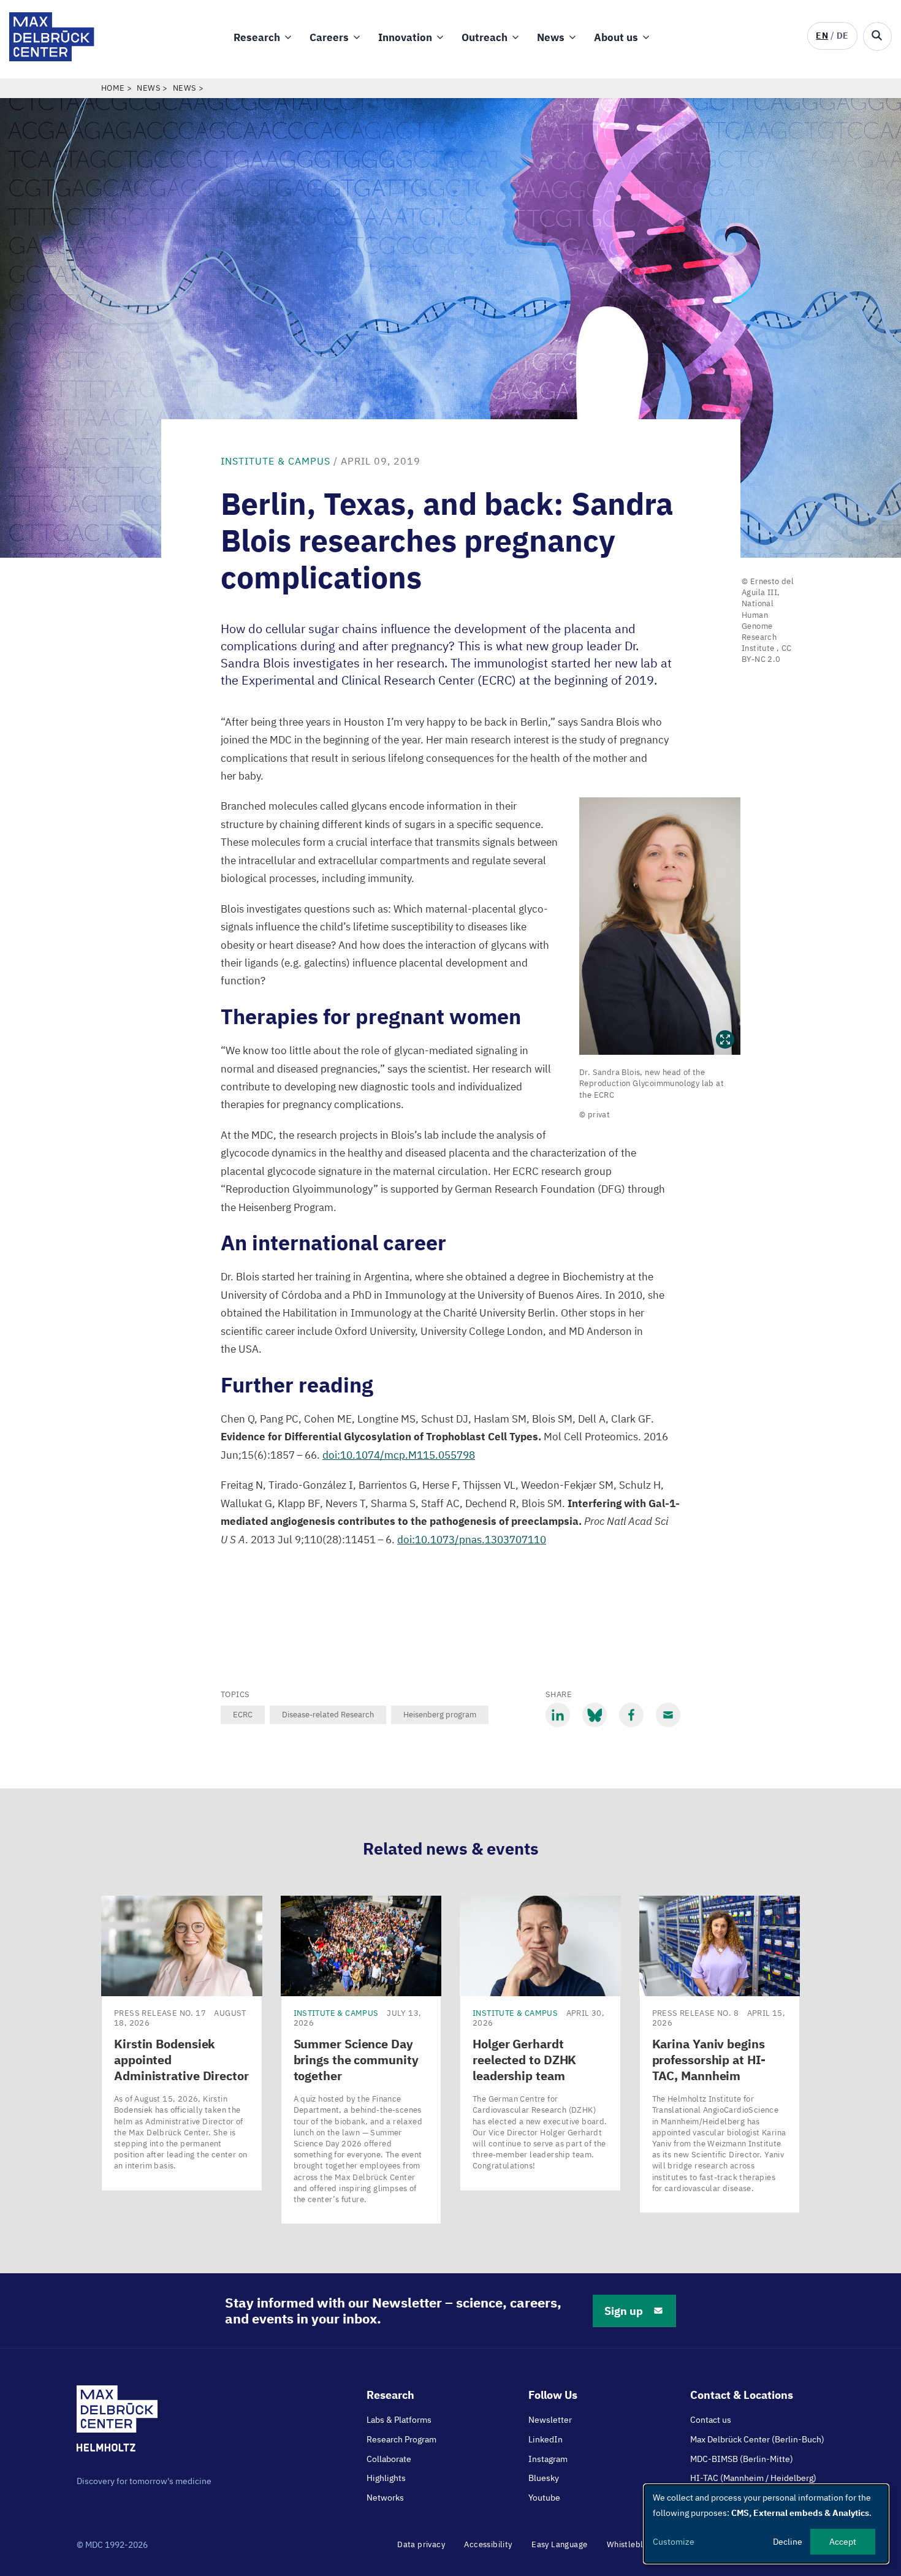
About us (616, 37)
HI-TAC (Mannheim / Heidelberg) (753, 2478)
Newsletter (550, 2420)
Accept (843, 2542)
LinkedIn (546, 2439)
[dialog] (766, 2524)
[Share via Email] (668, 1715)
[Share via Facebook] (631, 1715)
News (551, 37)
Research (257, 37)
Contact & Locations (742, 2395)
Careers (329, 37)
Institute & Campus (276, 461)
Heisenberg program (440, 1715)
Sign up (624, 2311)
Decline (788, 2542)
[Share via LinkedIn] (558, 1715)
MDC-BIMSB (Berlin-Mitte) (742, 2459)
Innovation (405, 37)
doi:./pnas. (472, 1540)
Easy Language (559, 2544)
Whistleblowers (637, 2544)
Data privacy (421, 2544)
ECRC (243, 1715)
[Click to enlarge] (660, 926)
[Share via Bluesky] (595, 1715)
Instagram (548, 2459)
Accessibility (488, 2544)
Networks (385, 2498)
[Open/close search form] (877, 36)
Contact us (711, 2420)
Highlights (386, 2478)
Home (113, 88)
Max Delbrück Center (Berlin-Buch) (757, 2439)
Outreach (485, 37)
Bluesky (544, 2478)
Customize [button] (674, 2542)
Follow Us (553, 2395)
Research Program (401, 2439)
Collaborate (389, 2459)
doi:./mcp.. (399, 1455)
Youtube (544, 2498)
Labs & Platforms (399, 2420)
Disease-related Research (328, 1715)
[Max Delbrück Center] (52, 58)
